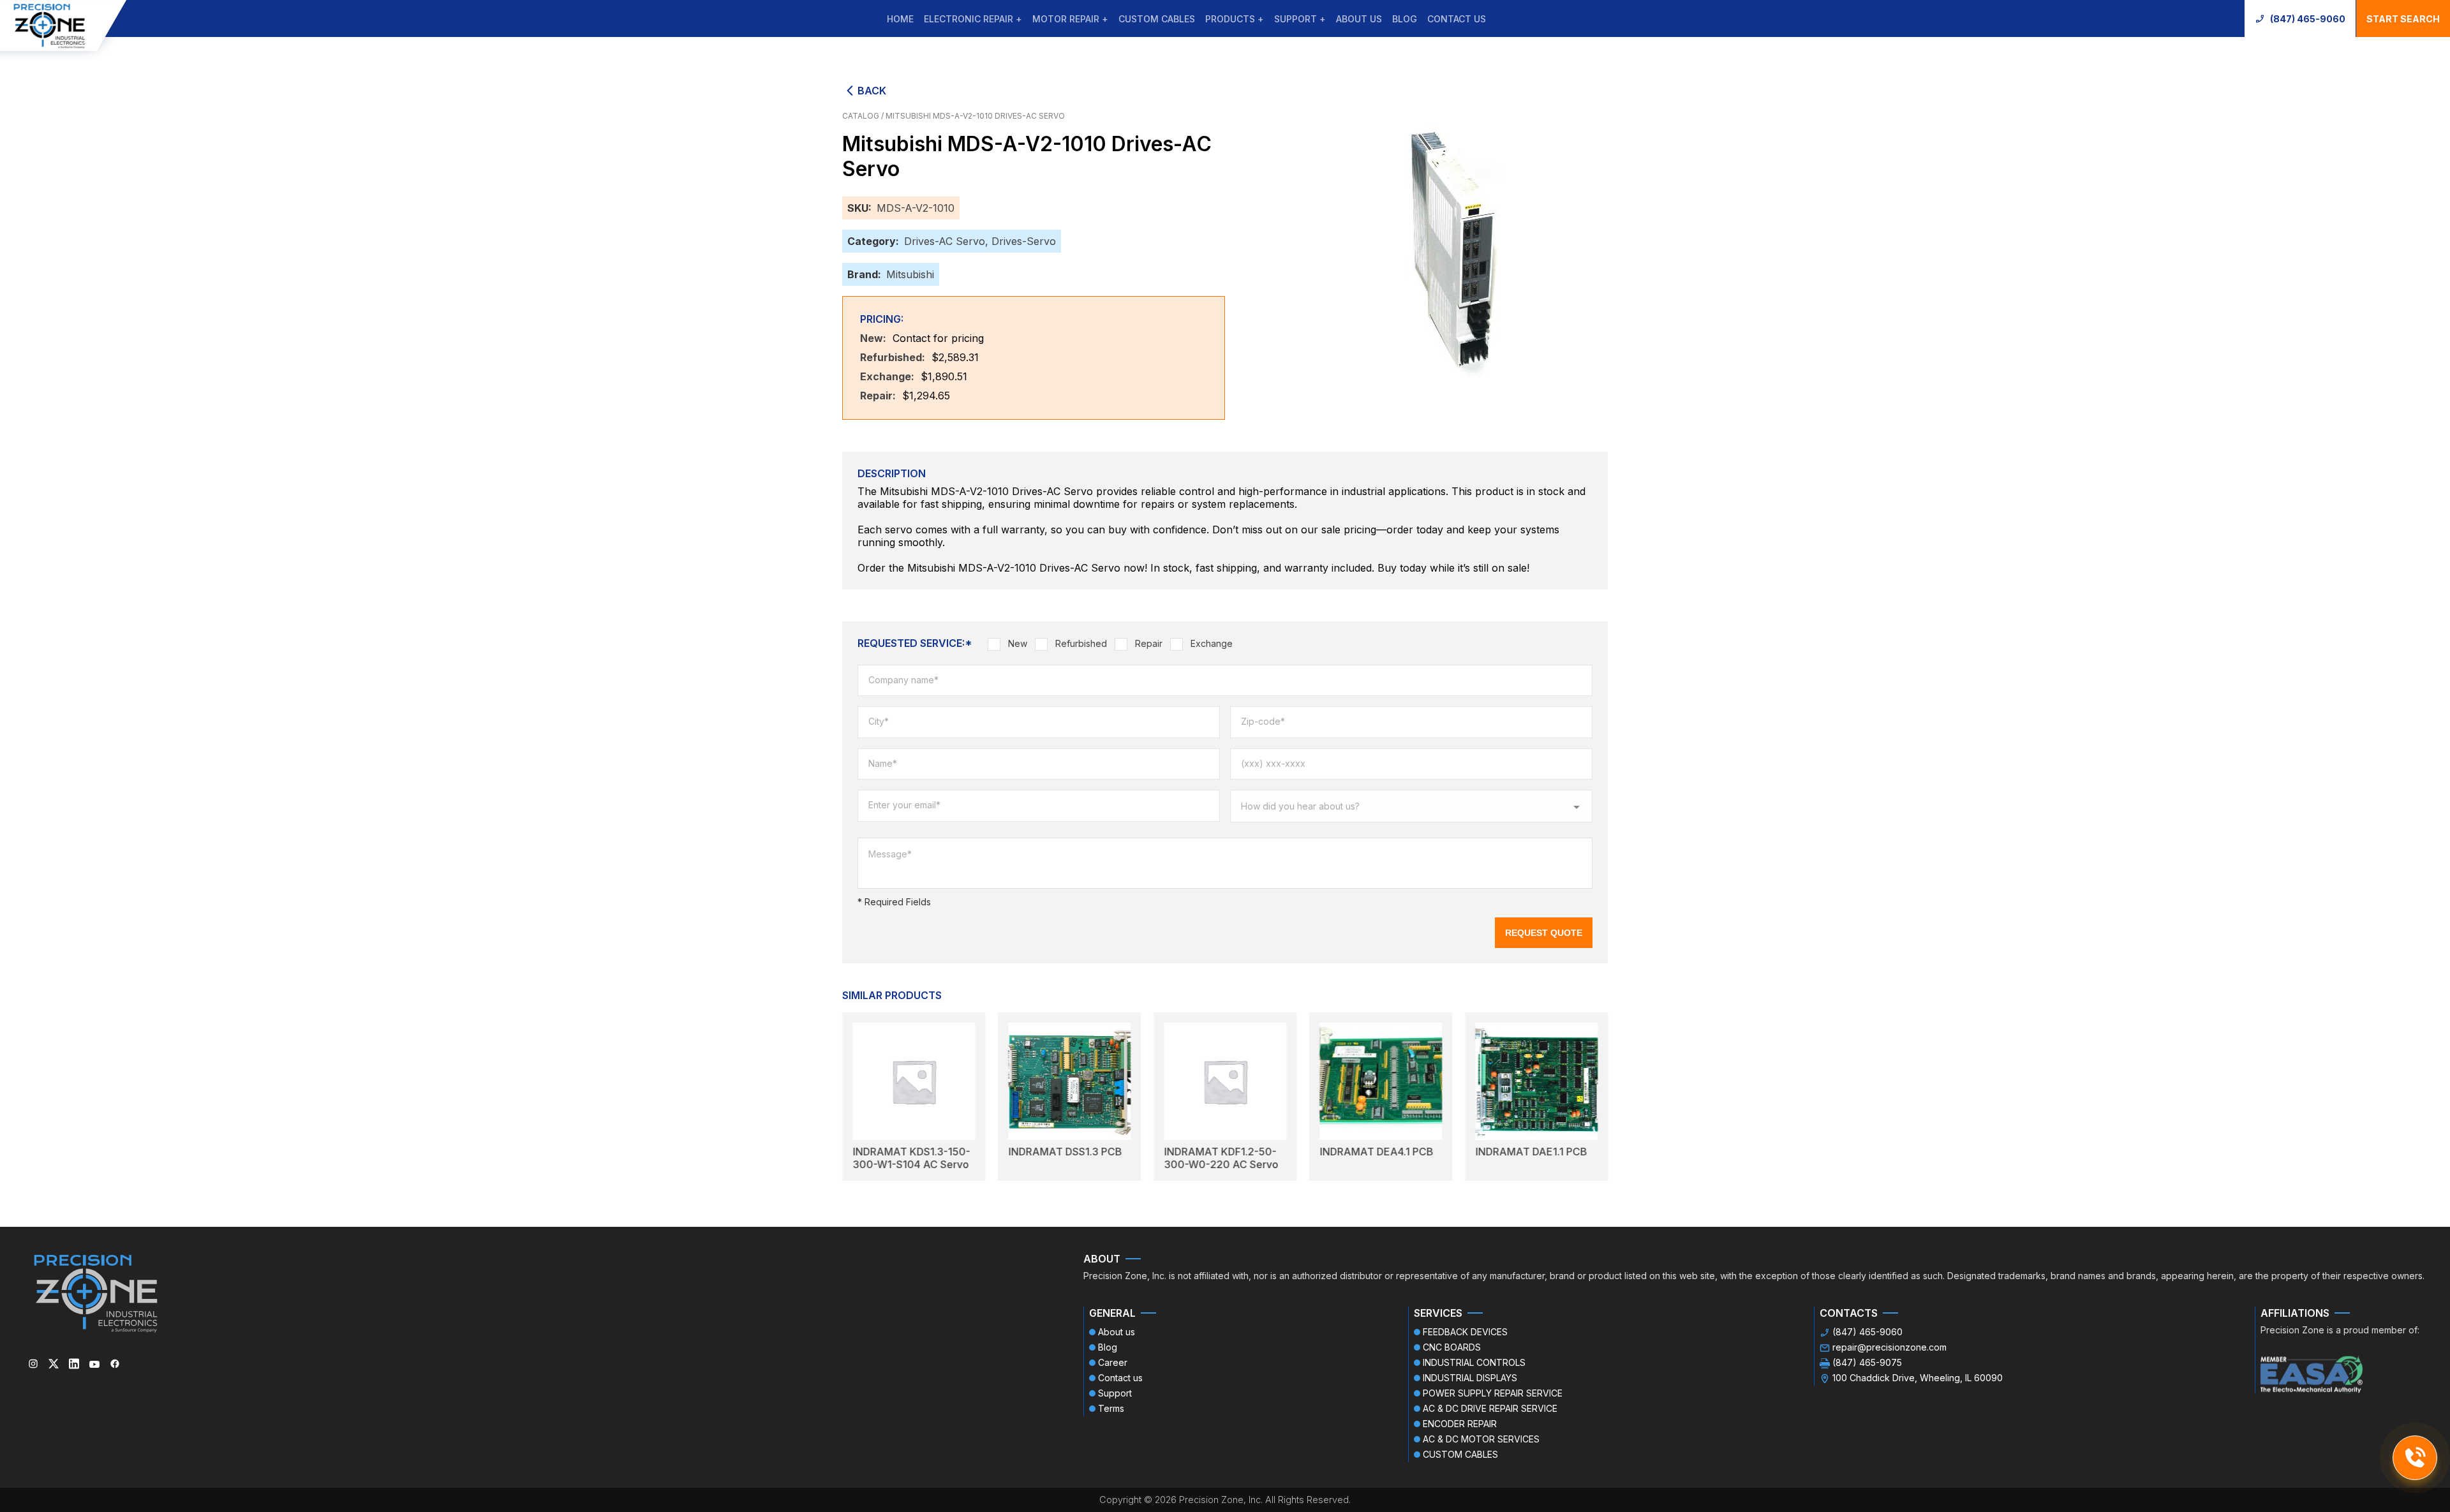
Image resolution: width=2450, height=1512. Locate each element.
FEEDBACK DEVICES (1465, 1332)
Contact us (1457, 19)
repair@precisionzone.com (1889, 1347)
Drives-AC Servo (945, 241)
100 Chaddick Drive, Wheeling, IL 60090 (1918, 1378)
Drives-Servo (1024, 241)
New (1018, 643)
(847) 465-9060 (2308, 19)
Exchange (1212, 643)
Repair (1149, 643)
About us (1359, 19)
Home (900, 19)
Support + (1300, 19)
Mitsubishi (910, 274)
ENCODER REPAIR (1460, 1424)
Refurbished (1081, 643)
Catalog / (864, 116)
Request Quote (1544, 933)
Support (1115, 1393)
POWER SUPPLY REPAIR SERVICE (1493, 1393)
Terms (1111, 1408)
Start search (2403, 19)
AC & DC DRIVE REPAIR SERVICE (1490, 1408)
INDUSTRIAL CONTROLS (1474, 1362)
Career (1113, 1362)
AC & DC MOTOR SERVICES (1481, 1439)
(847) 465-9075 (1867, 1362)
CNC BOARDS (1452, 1347)
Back (872, 91)
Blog (1405, 19)
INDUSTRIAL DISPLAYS (1470, 1378)
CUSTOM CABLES (1157, 19)
